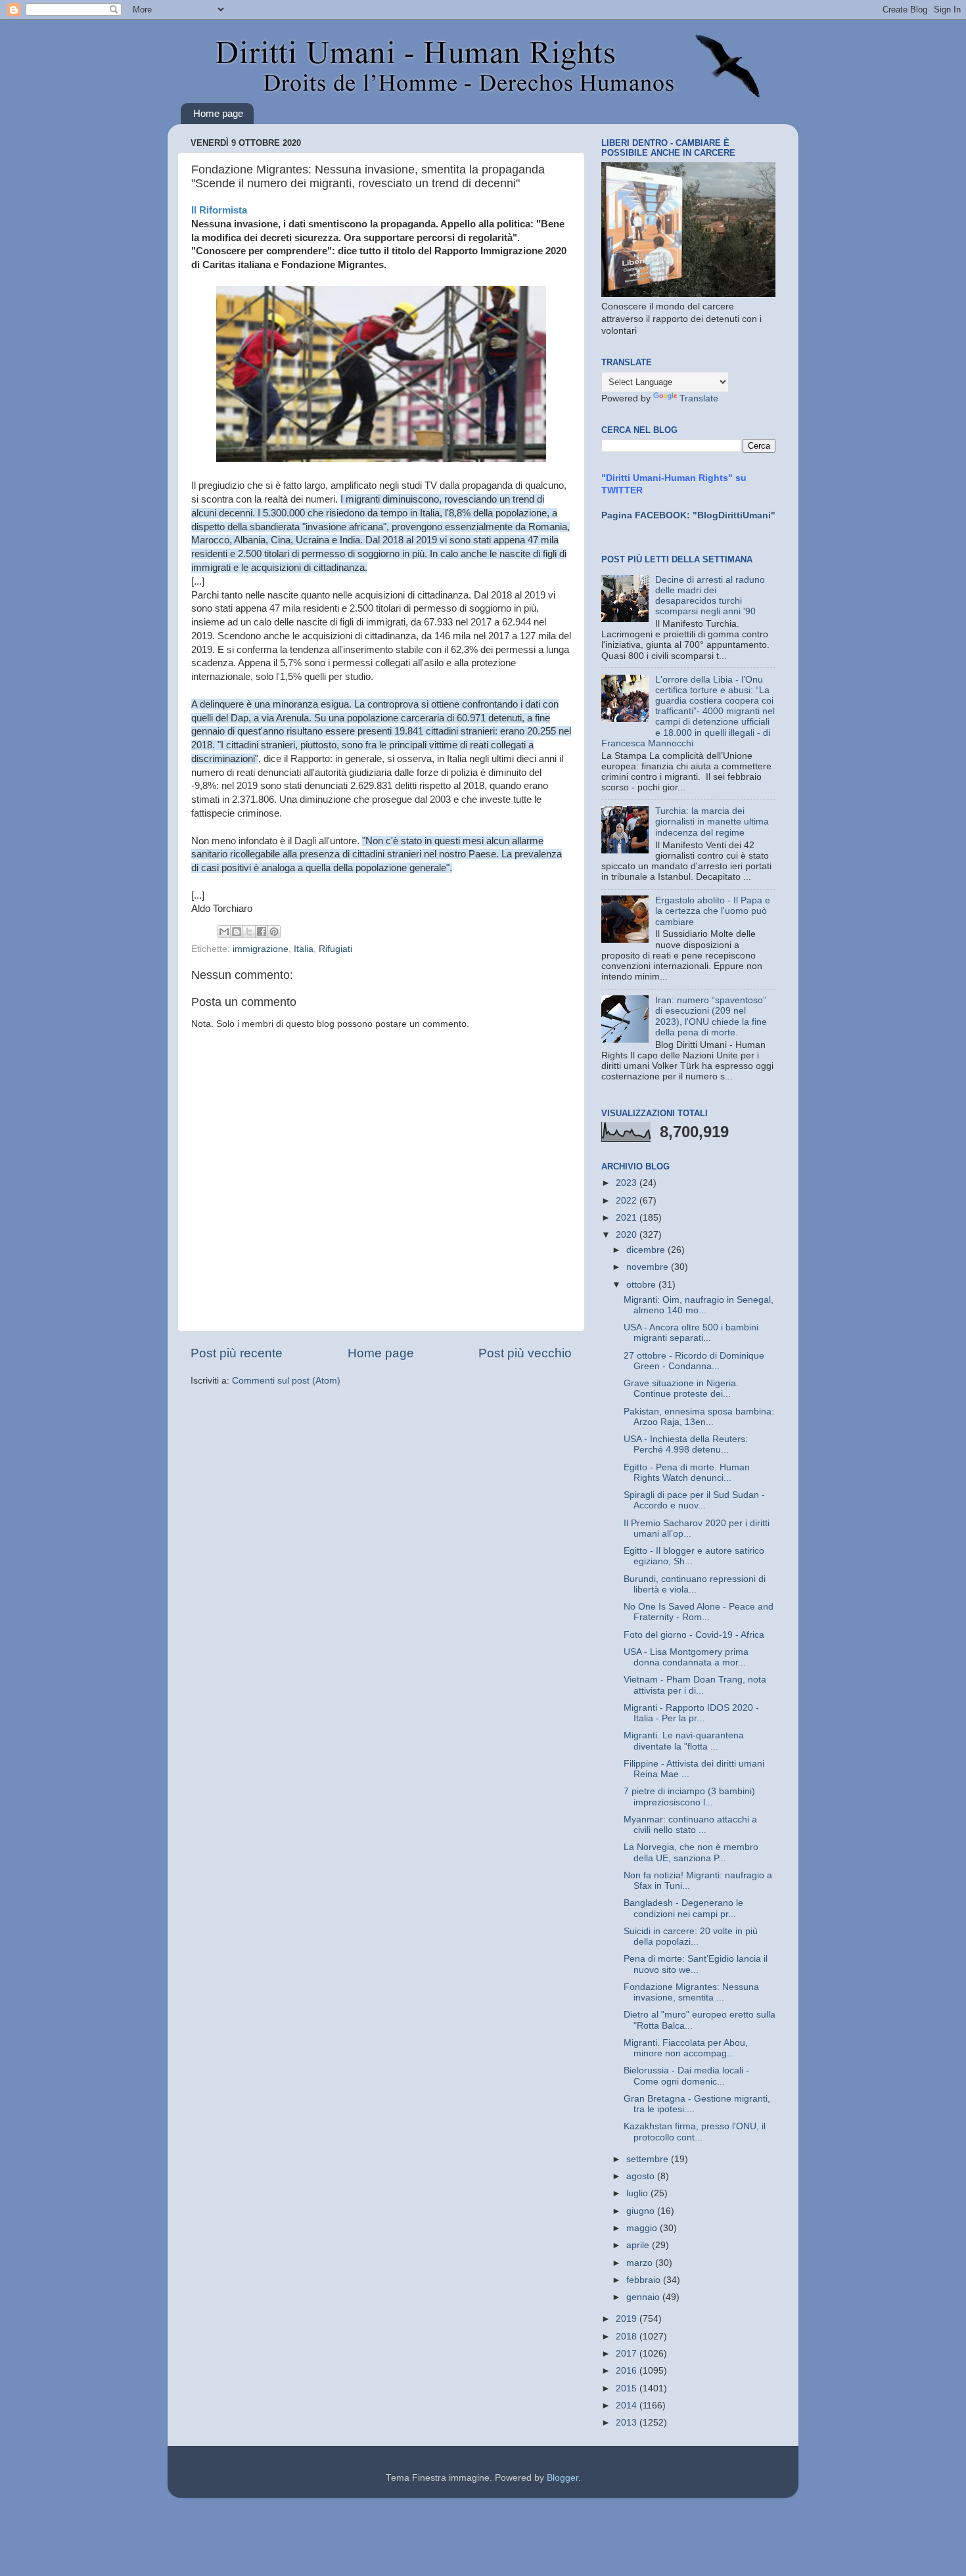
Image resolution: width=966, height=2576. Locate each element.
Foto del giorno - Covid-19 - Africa (694, 1635)
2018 (628, 2337)
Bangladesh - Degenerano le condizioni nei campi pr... (683, 1908)
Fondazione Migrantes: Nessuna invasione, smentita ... (691, 1992)
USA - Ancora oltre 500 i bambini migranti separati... (691, 1333)
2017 (628, 2354)
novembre (649, 1267)
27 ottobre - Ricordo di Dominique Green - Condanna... (694, 1361)
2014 (628, 2406)
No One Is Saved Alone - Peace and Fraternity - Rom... (699, 1612)
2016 (628, 2371)
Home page (218, 113)
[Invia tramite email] (224, 932)
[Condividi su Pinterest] (274, 932)
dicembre (647, 1250)
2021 (628, 1218)
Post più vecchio (525, 1353)
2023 (628, 1183)
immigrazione (261, 949)
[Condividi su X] (249, 932)
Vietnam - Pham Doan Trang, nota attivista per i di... (695, 1685)
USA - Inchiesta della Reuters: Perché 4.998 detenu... (686, 1444)
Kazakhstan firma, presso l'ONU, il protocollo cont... (695, 2132)
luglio (638, 2193)
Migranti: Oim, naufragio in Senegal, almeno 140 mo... (699, 1305)
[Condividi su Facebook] (262, 932)
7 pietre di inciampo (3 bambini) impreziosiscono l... (689, 1796)
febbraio (645, 2280)
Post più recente (237, 1353)
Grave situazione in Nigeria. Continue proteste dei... (681, 1389)
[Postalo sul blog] (237, 932)
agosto (642, 2176)
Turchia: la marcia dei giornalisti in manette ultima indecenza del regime (712, 822)
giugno (642, 2211)
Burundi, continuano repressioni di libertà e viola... (695, 1584)
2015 (628, 2388)
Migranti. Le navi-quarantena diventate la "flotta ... (684, 1741)
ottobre (642, 1285)
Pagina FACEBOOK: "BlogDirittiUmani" (688, 515)
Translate (699, 398)
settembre (649, 2159)
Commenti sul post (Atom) (286, 1381)
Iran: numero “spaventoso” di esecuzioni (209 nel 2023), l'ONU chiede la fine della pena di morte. (711, 1016)
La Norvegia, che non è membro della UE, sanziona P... (691, 1852)
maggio (643, 2228)
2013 (628, 2423)
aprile (639, 2245)
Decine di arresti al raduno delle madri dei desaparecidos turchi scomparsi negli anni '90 (710, 596)
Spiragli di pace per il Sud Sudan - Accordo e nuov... (694, 1500)
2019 (628, 2319)
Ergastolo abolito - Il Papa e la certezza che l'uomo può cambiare (713, 911)
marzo (641, 2263)
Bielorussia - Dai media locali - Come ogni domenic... (686, 2076)
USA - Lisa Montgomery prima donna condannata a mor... (686, 1657)
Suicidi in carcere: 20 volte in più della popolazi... (691, 1936)
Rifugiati (335, 949)
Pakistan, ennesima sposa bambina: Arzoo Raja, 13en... (699, 1417)
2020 (628, 1235)
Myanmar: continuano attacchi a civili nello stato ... (690, 1825)
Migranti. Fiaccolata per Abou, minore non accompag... (686, 2048)
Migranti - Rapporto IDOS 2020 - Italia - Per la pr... (691, 1713)
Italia (304, 949)
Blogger (563, 2478)
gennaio (644, 2297)
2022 (628, 1201)
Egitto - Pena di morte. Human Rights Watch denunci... (687, 1473)
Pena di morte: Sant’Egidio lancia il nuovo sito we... (696, 1964)
